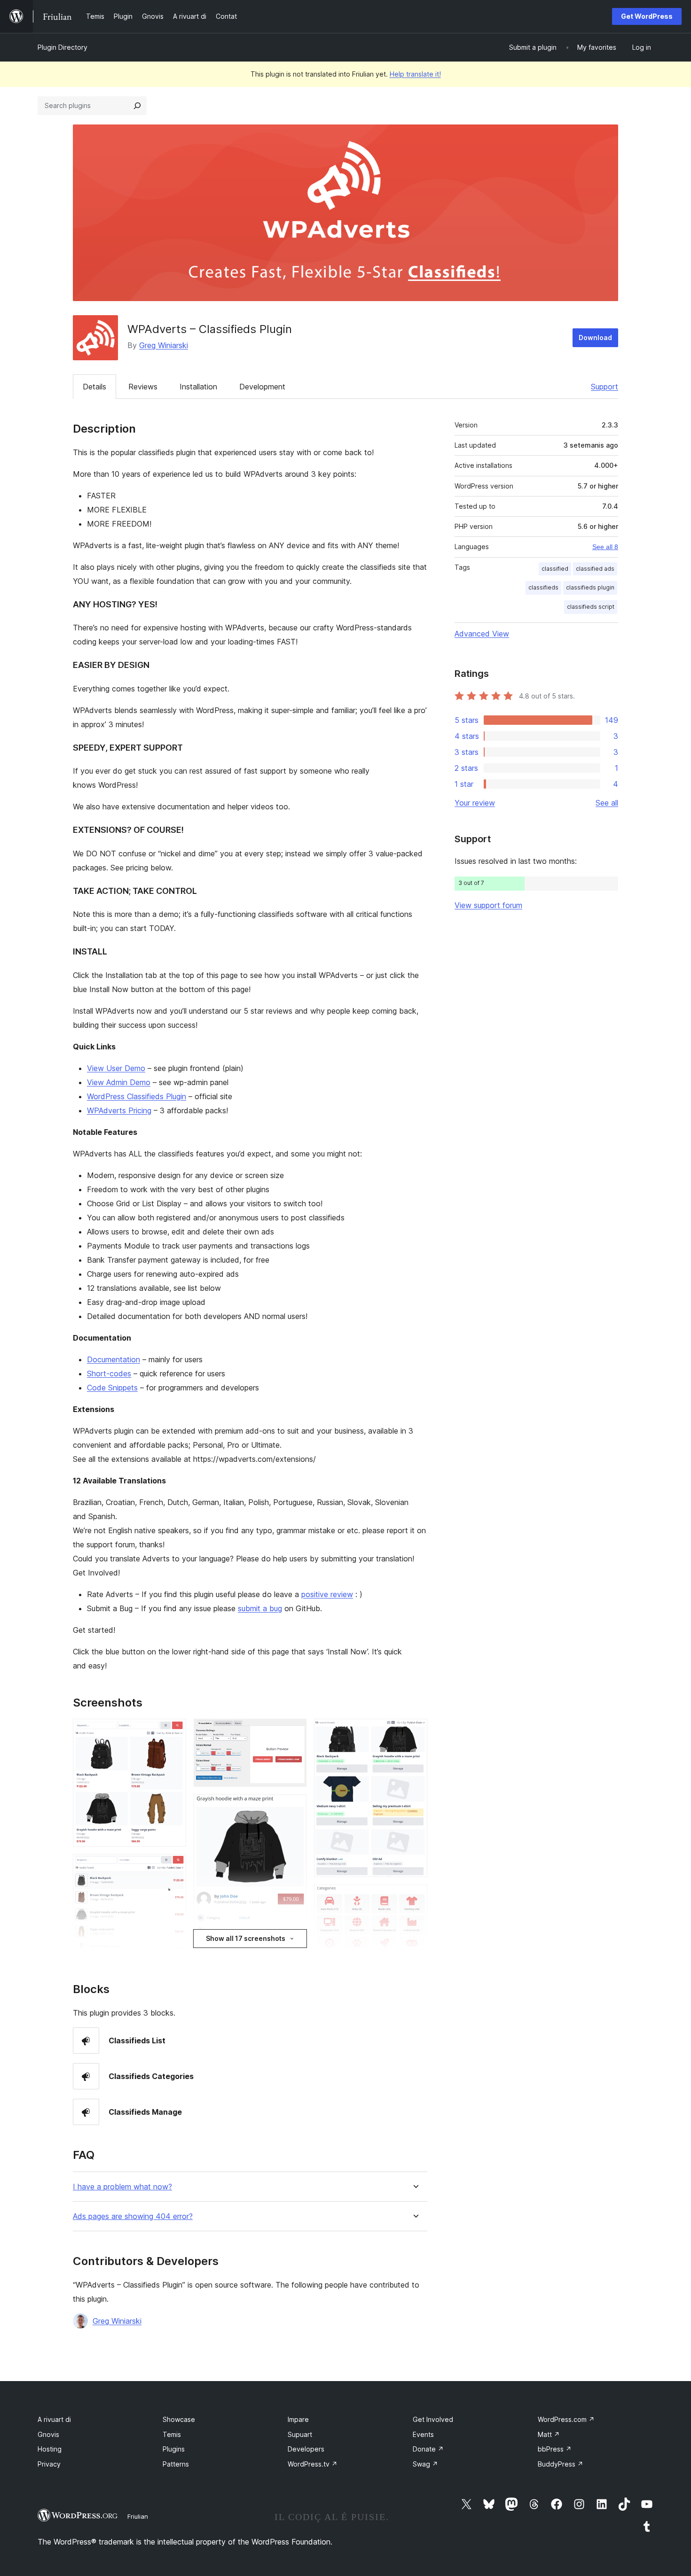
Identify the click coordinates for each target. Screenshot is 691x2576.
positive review (327, 1594)
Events (423, 2434)
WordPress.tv (313, 2464)
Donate (428, 2449)
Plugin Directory (63, 47)
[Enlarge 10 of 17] (415, 1731)
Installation (198, 387)
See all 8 (605, 547)
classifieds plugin (590, 587)
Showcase (179, 2419)
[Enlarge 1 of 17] (173, 1731)
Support (605, 387)
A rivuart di (54, 2419)
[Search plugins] (137, 106)
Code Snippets (112, 1388)
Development (262, 387)
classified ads (595, 569)
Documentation (114, 1359)
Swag (425, 2464)
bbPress (555, 2449)
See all (607, 803)
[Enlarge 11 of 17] (415, 1897)
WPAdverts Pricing (119, 1110)
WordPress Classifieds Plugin (137, 1096)
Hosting (50, 2449)
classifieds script (591, 607)
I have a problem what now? (122, 2187)
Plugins (174, 2449)
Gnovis (48, 2434)
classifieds (543, 587)
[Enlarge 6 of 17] (294, 1731)
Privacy (49, 2464)
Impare (298, 2419)
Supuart (300, 2434)
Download (595, 338)
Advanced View (482, 634)
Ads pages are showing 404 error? (133, 2216)
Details (94, 387)
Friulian (138, 2516)
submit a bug (260, 1608)
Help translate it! (415, 74)
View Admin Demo (119, 1082)
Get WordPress (647, 16)
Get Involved (433, 2419)
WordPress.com (566, 2419)
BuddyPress (561, 2464)
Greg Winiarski (164, 345)
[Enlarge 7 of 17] (294, 1807)
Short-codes (109, 1373)
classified (555, 569)
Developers (306, 2449)
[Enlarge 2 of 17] (173, 1867)
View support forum (488, 905)
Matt (549, 2434)
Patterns (176, 2464)
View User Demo (116, 1068)
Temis (172, 2434)
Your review (475, 803)
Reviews (143, 387)
